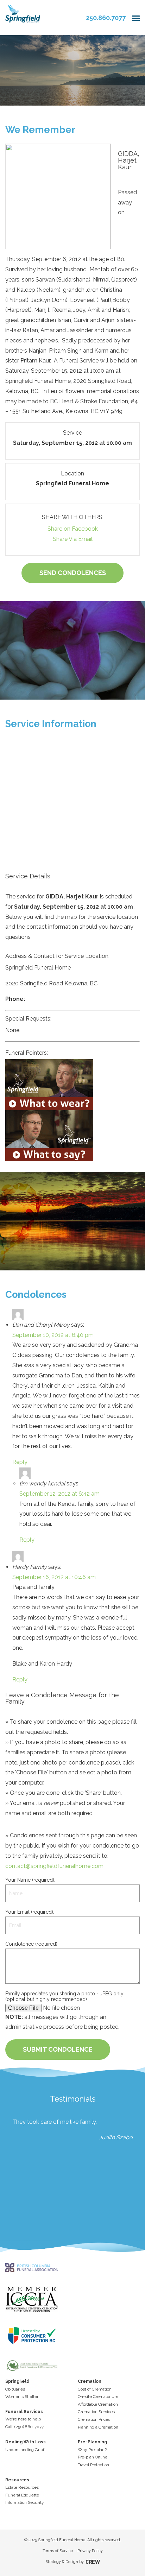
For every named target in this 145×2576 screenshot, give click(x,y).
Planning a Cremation (98, 2427)
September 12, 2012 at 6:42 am (59, 1494)
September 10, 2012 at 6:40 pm (53, 1335)
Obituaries (15, 2389)
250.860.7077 (106, 18)
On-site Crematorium (98, 2397)
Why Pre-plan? (92, 2450)
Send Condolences (73, 573)
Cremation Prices (94, 2419)
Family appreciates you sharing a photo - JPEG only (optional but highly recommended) (64, 1996)
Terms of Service (58, 2551)
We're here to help (23, 2419)
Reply (20, 1462)
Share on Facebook (73, 529)
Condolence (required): (32, 1944)
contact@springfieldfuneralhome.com (54, 1866)
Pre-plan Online (93, 2457)
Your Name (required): (30, 1880)
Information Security (25, 2502)
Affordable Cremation (98, 2404)
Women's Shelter (22, 2397)
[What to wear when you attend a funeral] (72, 1085)
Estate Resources (22, 2487)
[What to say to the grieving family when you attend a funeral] (72, 1136)
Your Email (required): (30, 1912)
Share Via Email (73, 539)
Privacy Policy (90, 2551)
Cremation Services (96, 2412)
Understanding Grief (25, 2450)
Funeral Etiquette (22, 2495)
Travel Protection (93, 2465)
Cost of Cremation (95, 2389)
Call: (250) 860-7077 (24, 2427)
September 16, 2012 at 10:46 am (54, 1577)
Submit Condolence (58, 2049)
